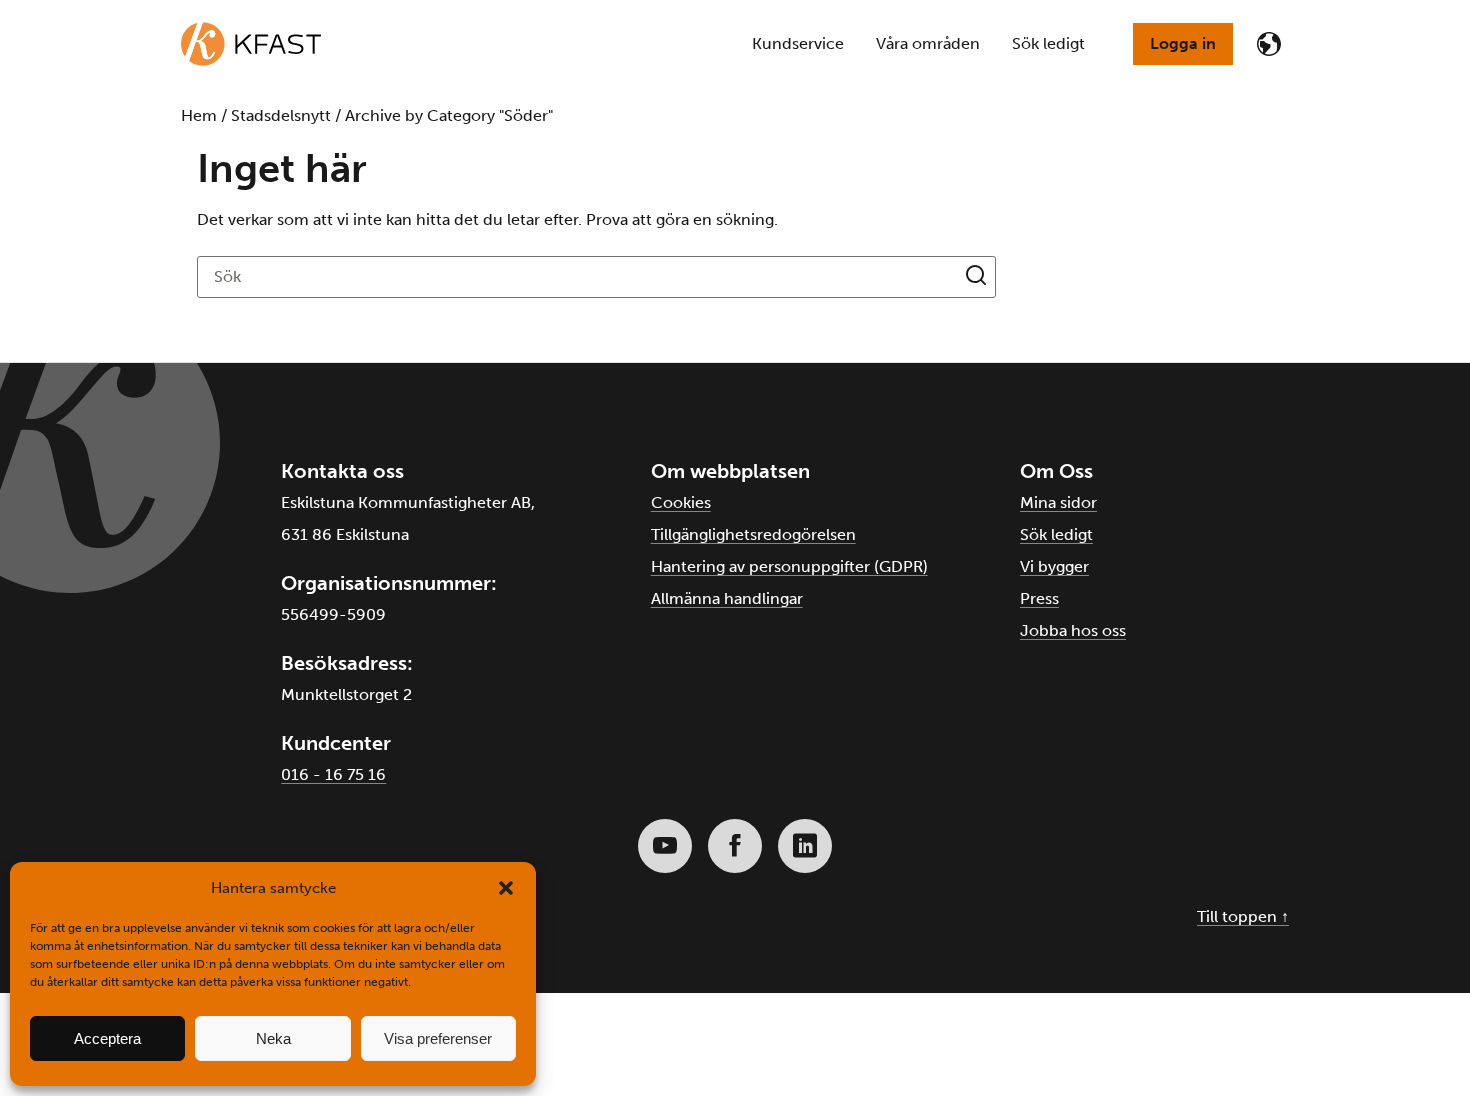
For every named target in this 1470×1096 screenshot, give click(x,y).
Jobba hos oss (1073, 630)
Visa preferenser (438, 1038)
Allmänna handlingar (727, 598)
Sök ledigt (1056, 534)
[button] (506, 888)
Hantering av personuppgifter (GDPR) (789, 566)
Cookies (681, 502)
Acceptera (107, 1038)
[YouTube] (665, 846)
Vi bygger (1054, 566)
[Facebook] (735, 846)
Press (1039, 598)
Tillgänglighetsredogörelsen (753, 534)
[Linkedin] (805, 846)
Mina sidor (1058, 502)
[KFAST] (251, 44)
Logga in (1183, 43)
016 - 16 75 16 (333, 774)
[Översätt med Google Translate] (1269, 44)
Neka (273, 1038)
